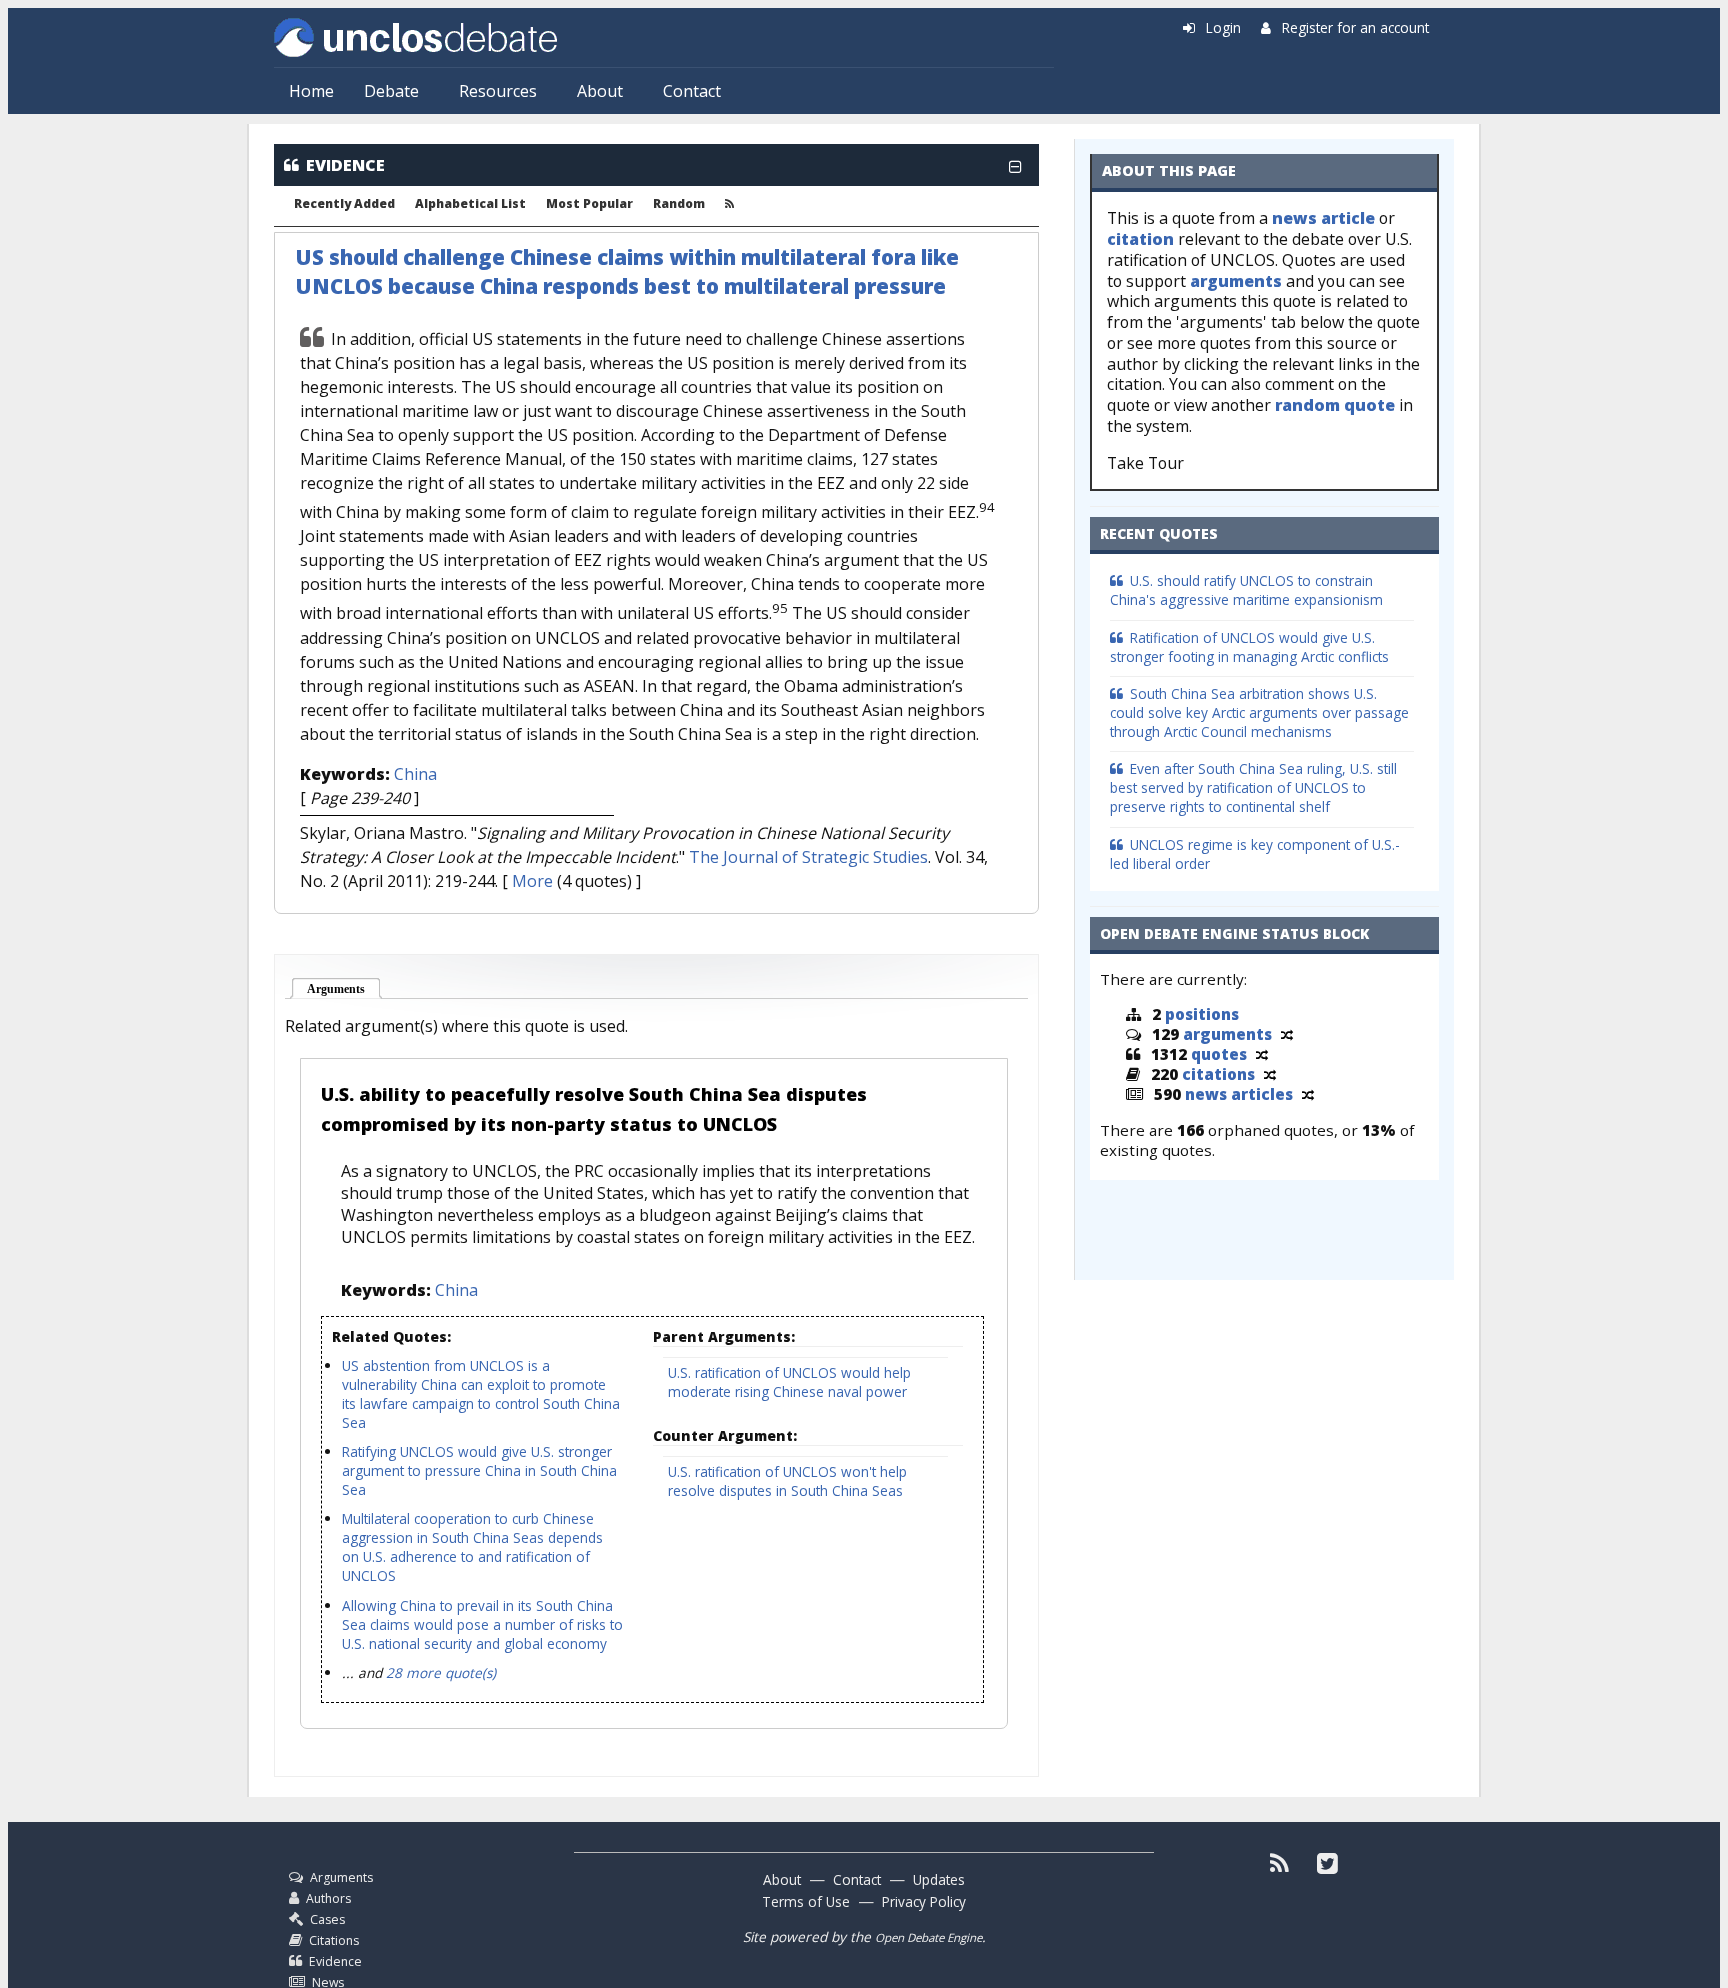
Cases (327, 1919)
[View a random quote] (1262, 1054)
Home (311, 91)
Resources (498, 91)
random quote (1335, 405)
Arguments (344, 989)
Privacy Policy (924, 1901)
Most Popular (589, 204)
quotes (1219, 1054)
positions (1202, 1014)
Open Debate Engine (928, 1937)
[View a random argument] (1287, 1034)
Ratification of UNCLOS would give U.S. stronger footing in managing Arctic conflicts (1249, 647)
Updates (939, 1879)
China (415, 774)
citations (1218, 1074)
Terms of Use (806, 1901)
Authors (328, 1898)
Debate (391, 91)
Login (1223, 27)
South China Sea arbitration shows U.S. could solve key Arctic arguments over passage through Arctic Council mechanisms (1259, 712)
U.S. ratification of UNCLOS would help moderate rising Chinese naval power (789, 1382)
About (600, 91)
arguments (1236, 281)
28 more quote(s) (441, 1672)
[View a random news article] (1308, 1094)
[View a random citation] (1270, 1074)
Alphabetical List (470, 204)
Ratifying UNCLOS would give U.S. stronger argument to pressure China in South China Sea (479, 1470)
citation (1140, 239)
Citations (334, 1940)
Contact (692, 91)
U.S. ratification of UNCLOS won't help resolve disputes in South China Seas (787, 1481)
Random (679, 204)
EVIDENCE (345, 165)
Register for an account (1355, 27)
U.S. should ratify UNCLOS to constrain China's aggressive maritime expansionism (1246, 590)
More (532, 881)
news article (1323, 218)
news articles (1239, 1094)
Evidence (335, 1961)
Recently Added (344, 204)
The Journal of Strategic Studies (808, 857)
